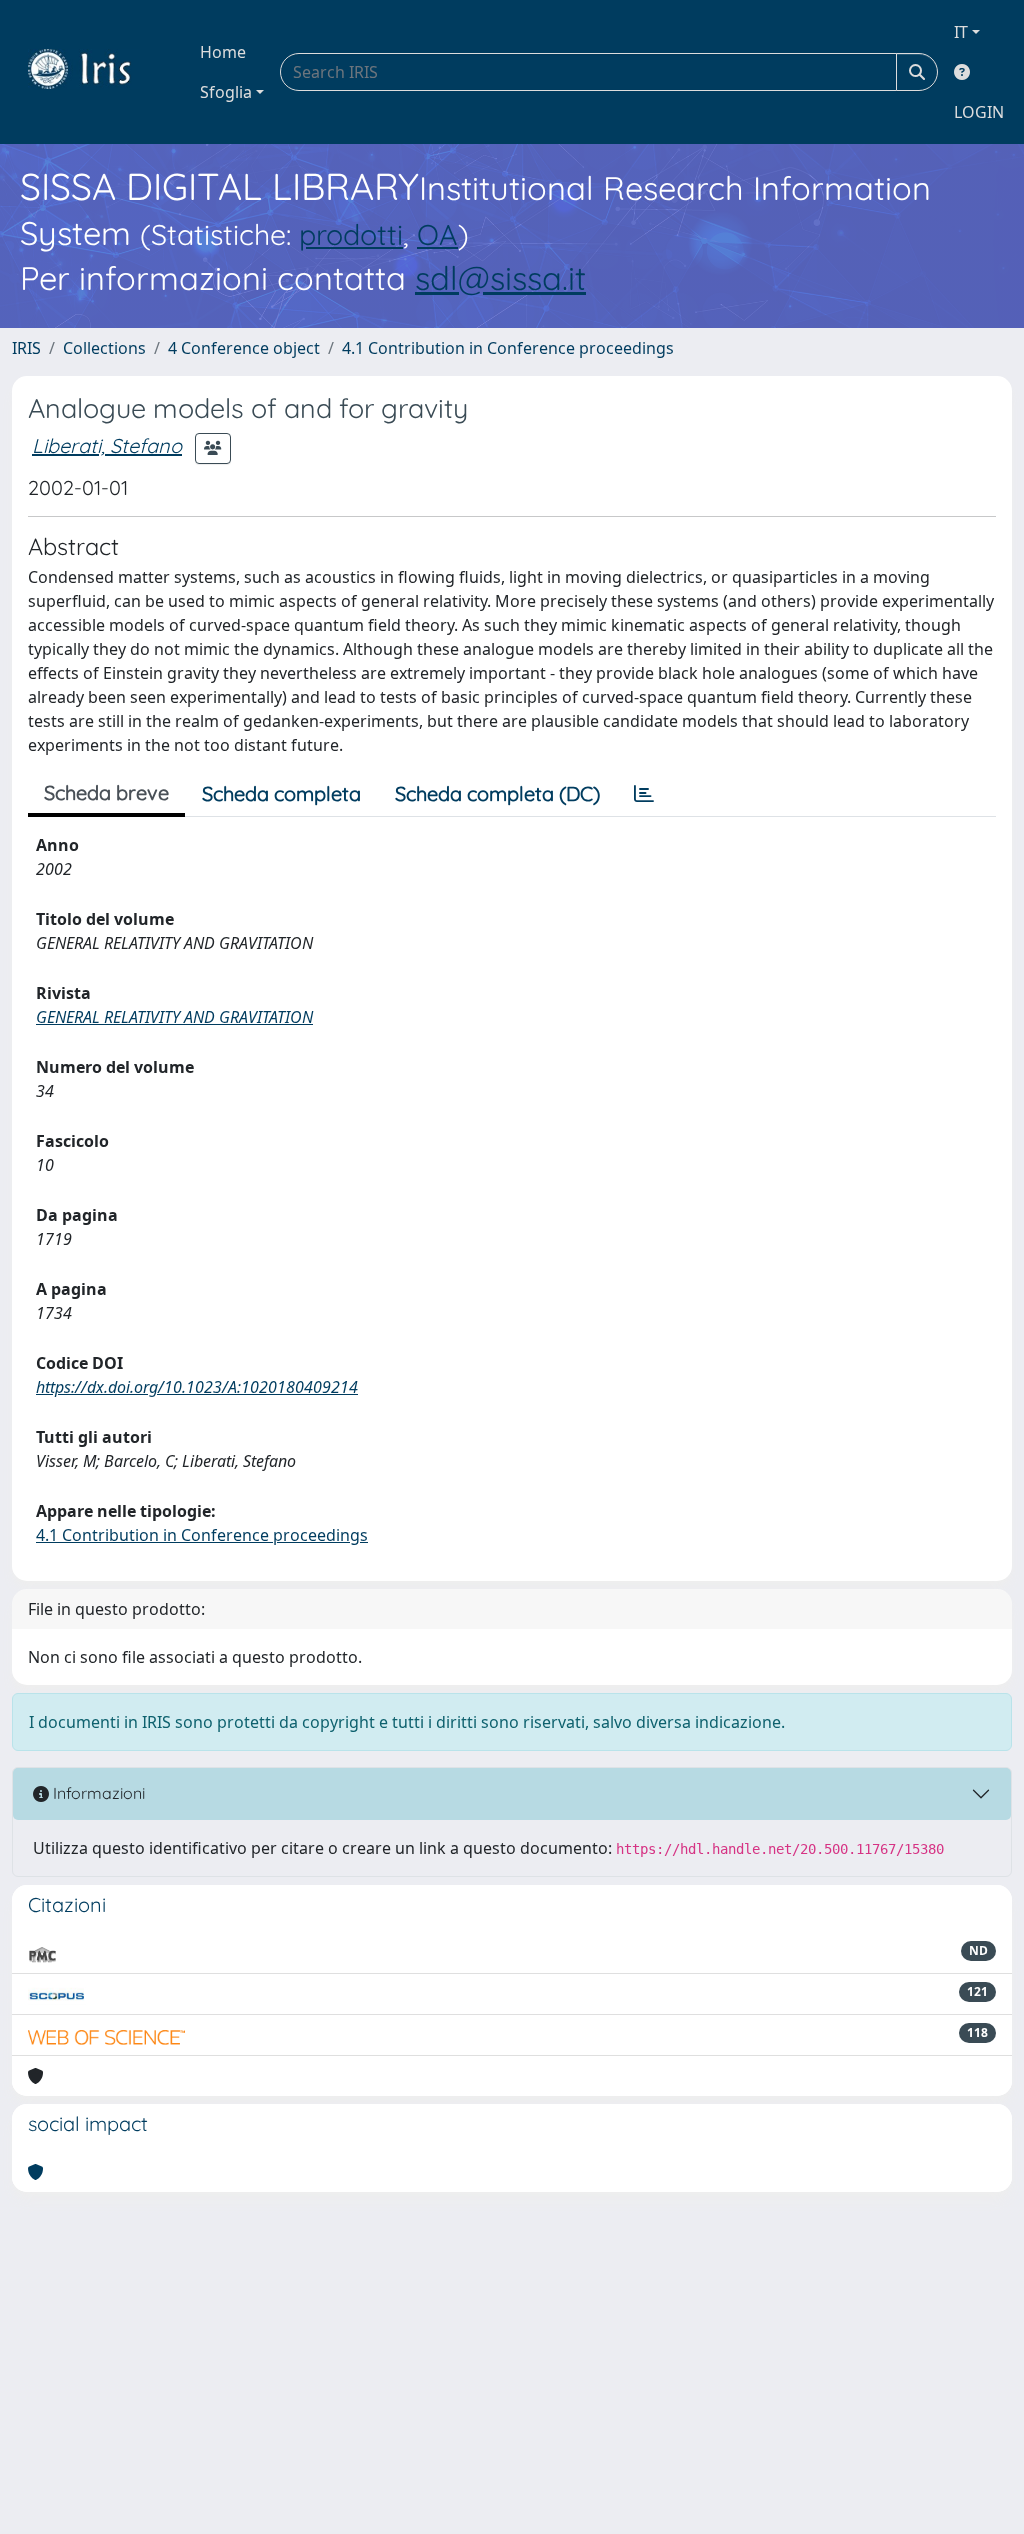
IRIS (26, 348)
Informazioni (97, 1793)
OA (437, 234)
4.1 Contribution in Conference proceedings (508, 348)
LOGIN (979, 112)
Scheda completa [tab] (281, 793)
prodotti (351, 234)
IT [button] (961, 32)
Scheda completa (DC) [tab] (497, 793)
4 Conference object (244, 348)
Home (223, 52)
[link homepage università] (94, 72)
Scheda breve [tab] (106, 792)
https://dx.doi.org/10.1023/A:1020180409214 (197, 1387)
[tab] (644, 794)
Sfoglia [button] (226, 92)
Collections (104, 348)
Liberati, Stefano (107, 445)
